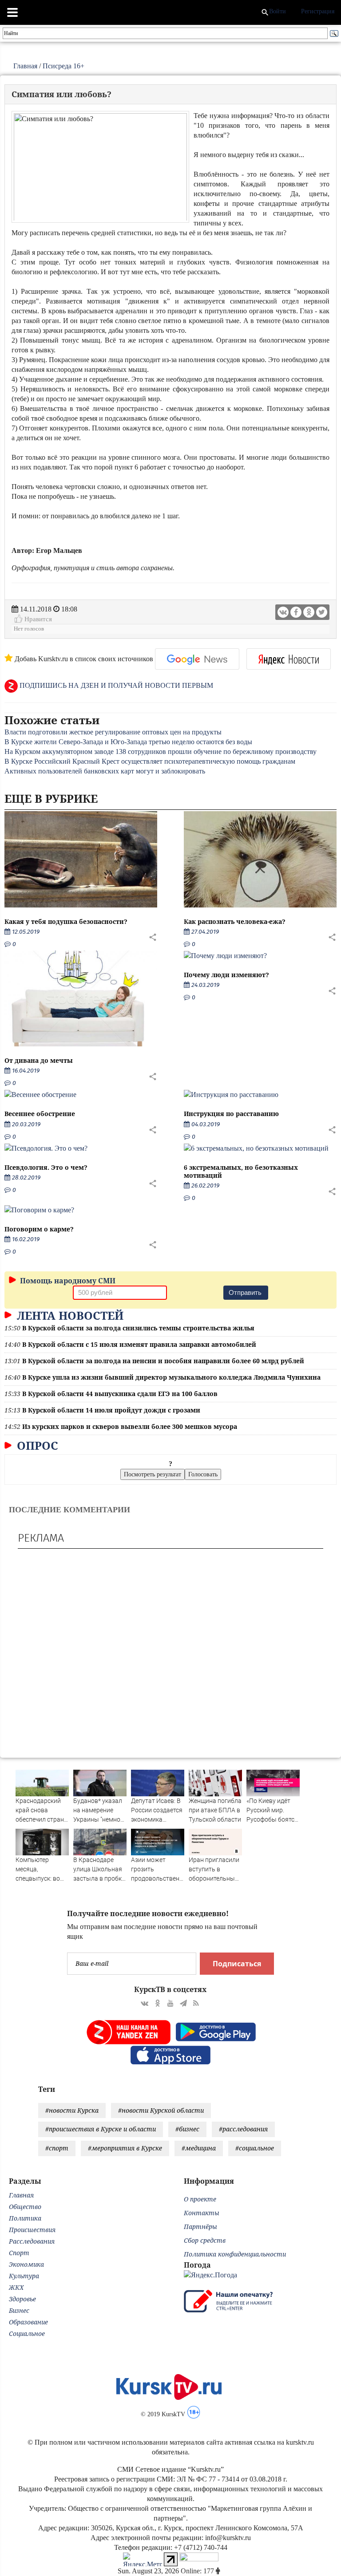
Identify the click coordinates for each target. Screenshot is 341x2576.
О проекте (200, 2199)
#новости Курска (72, 2110)
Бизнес (19, 2310)
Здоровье (22, 2299)
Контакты (202, 2213)
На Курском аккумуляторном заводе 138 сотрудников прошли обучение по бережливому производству (161, 751)
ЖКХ (16, 2287)
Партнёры (200, 2227)
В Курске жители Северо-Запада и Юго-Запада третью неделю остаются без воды (128, 742)
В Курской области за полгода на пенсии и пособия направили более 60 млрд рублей (163, 1361)
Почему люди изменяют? (226, 975)
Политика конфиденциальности (235, 2254)
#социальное (255, 2148)
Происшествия (32, 2230)
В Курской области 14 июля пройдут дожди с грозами (111, 1410)
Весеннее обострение (40, 1114)
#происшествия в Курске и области (101, 2129)
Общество (25, 2207)
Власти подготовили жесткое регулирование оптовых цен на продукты (113, 732)
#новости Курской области (161, 2110)
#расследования (243, 2129)
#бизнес (187, 2129)
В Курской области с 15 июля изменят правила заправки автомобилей (139, 1344)
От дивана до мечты (39, 1060)
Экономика (26, 2264)
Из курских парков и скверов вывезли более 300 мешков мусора (130, 1426)
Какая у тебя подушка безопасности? (66, 921)
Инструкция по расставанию (231, 1114)
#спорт (57, 2148)
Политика (25, 2218)
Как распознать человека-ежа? (235, 921)
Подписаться (237, 1964)
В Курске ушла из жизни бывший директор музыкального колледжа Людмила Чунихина (171, 1377)
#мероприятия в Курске (125, 2148)
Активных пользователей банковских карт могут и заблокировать (105, 771)
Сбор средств (205, 2240)
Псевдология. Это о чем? (46, 1167)
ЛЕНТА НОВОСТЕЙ (69, 1315)
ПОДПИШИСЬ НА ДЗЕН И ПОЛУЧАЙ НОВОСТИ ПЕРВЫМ (115, 685)
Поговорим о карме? (39, 1229)
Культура (24, 2276)
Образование (28, 2322)
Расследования (32, 2241)
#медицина (199, 2148)
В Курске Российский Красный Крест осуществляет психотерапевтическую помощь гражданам (150, 761)
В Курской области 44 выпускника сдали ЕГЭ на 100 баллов (120, 1394)
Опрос (36, 1445)
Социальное (27, 2333)
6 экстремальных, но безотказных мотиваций (241, 1171)
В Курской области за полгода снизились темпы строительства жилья (138, 1328)
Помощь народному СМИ (67, 1281)
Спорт (19, 2253)
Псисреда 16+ (63, 66)
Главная (25, 66)
